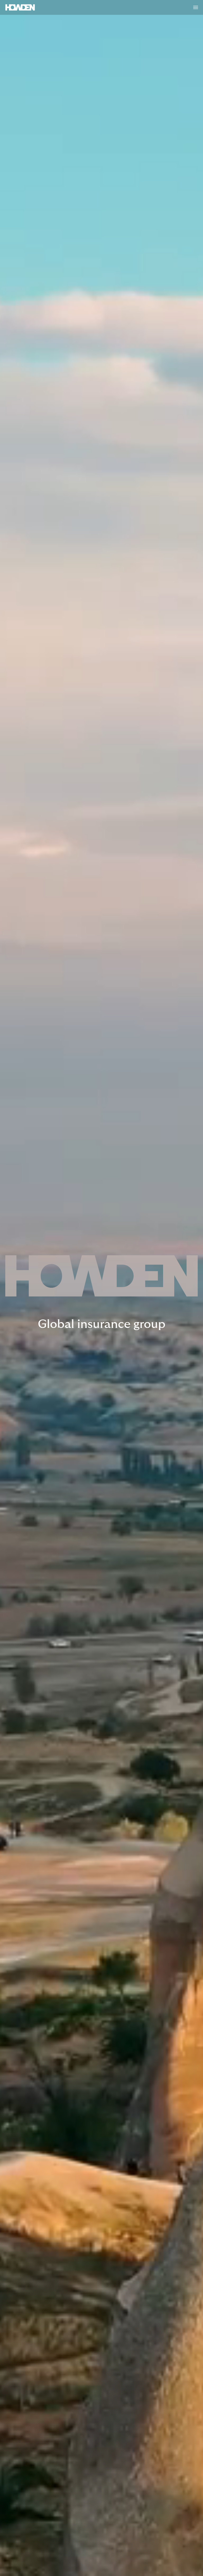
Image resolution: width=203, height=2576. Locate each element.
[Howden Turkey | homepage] (20, 7)
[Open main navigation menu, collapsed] (196, 7)
